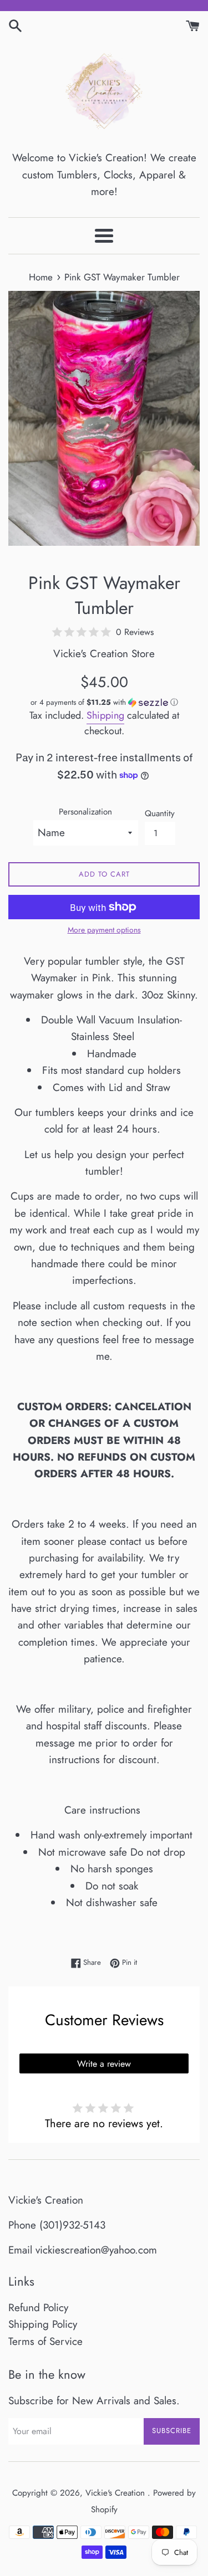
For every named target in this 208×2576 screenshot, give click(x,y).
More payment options (104, 930)
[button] (104, 702)
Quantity (160, 813)
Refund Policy (38, 2308)
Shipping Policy (43, 2324)
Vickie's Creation (116, 2493)
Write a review (104, 2064)
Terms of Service (45, 2341)
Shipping (105, 715)
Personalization (85, 812)
